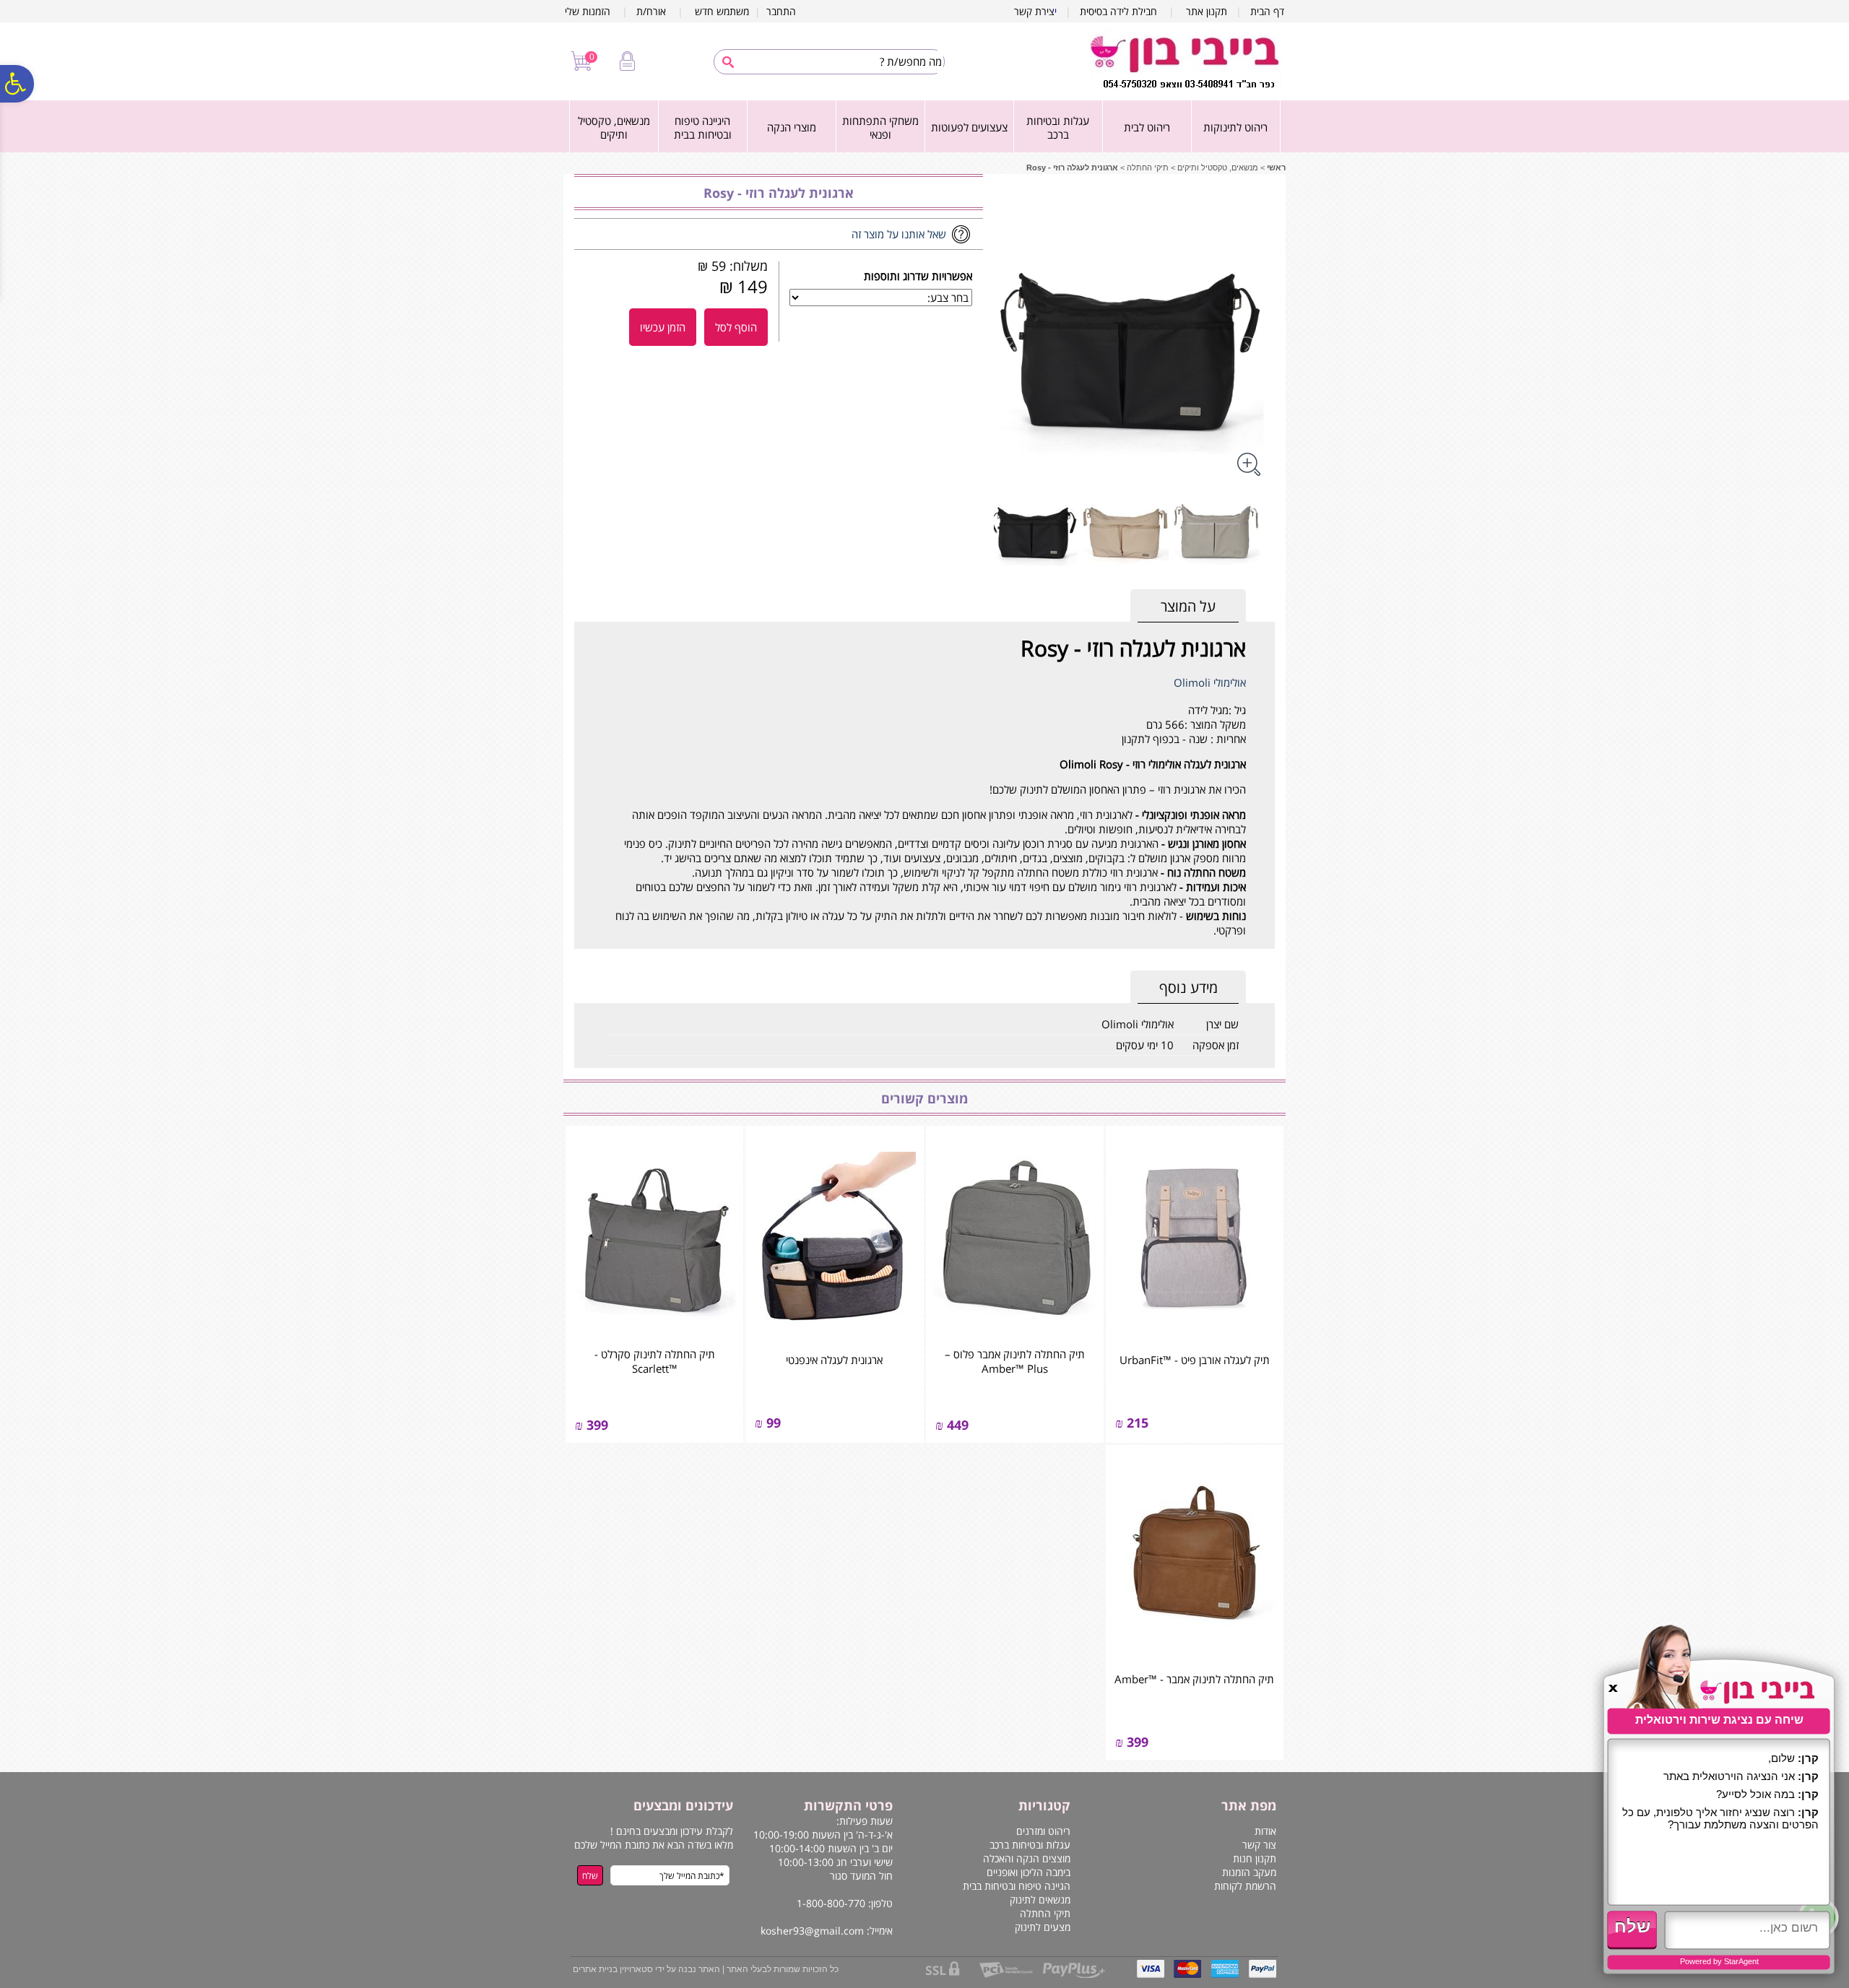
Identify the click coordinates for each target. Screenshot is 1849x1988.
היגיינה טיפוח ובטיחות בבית (703, 128)
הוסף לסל (736, 327)
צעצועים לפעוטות (969, 127)
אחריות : (1227, 739)
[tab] (1188, 606)
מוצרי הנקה (792, 127)
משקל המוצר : (1215, 724)
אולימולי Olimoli (1210, 682)
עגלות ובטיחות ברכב (1058, 128)
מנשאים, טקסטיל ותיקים (614, 128)
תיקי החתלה (1148, 168)
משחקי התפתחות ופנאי (880, 128)
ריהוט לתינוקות (1235, 127)
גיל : (1237, 710)
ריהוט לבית (1147, 127)
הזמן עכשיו (663, 327)
